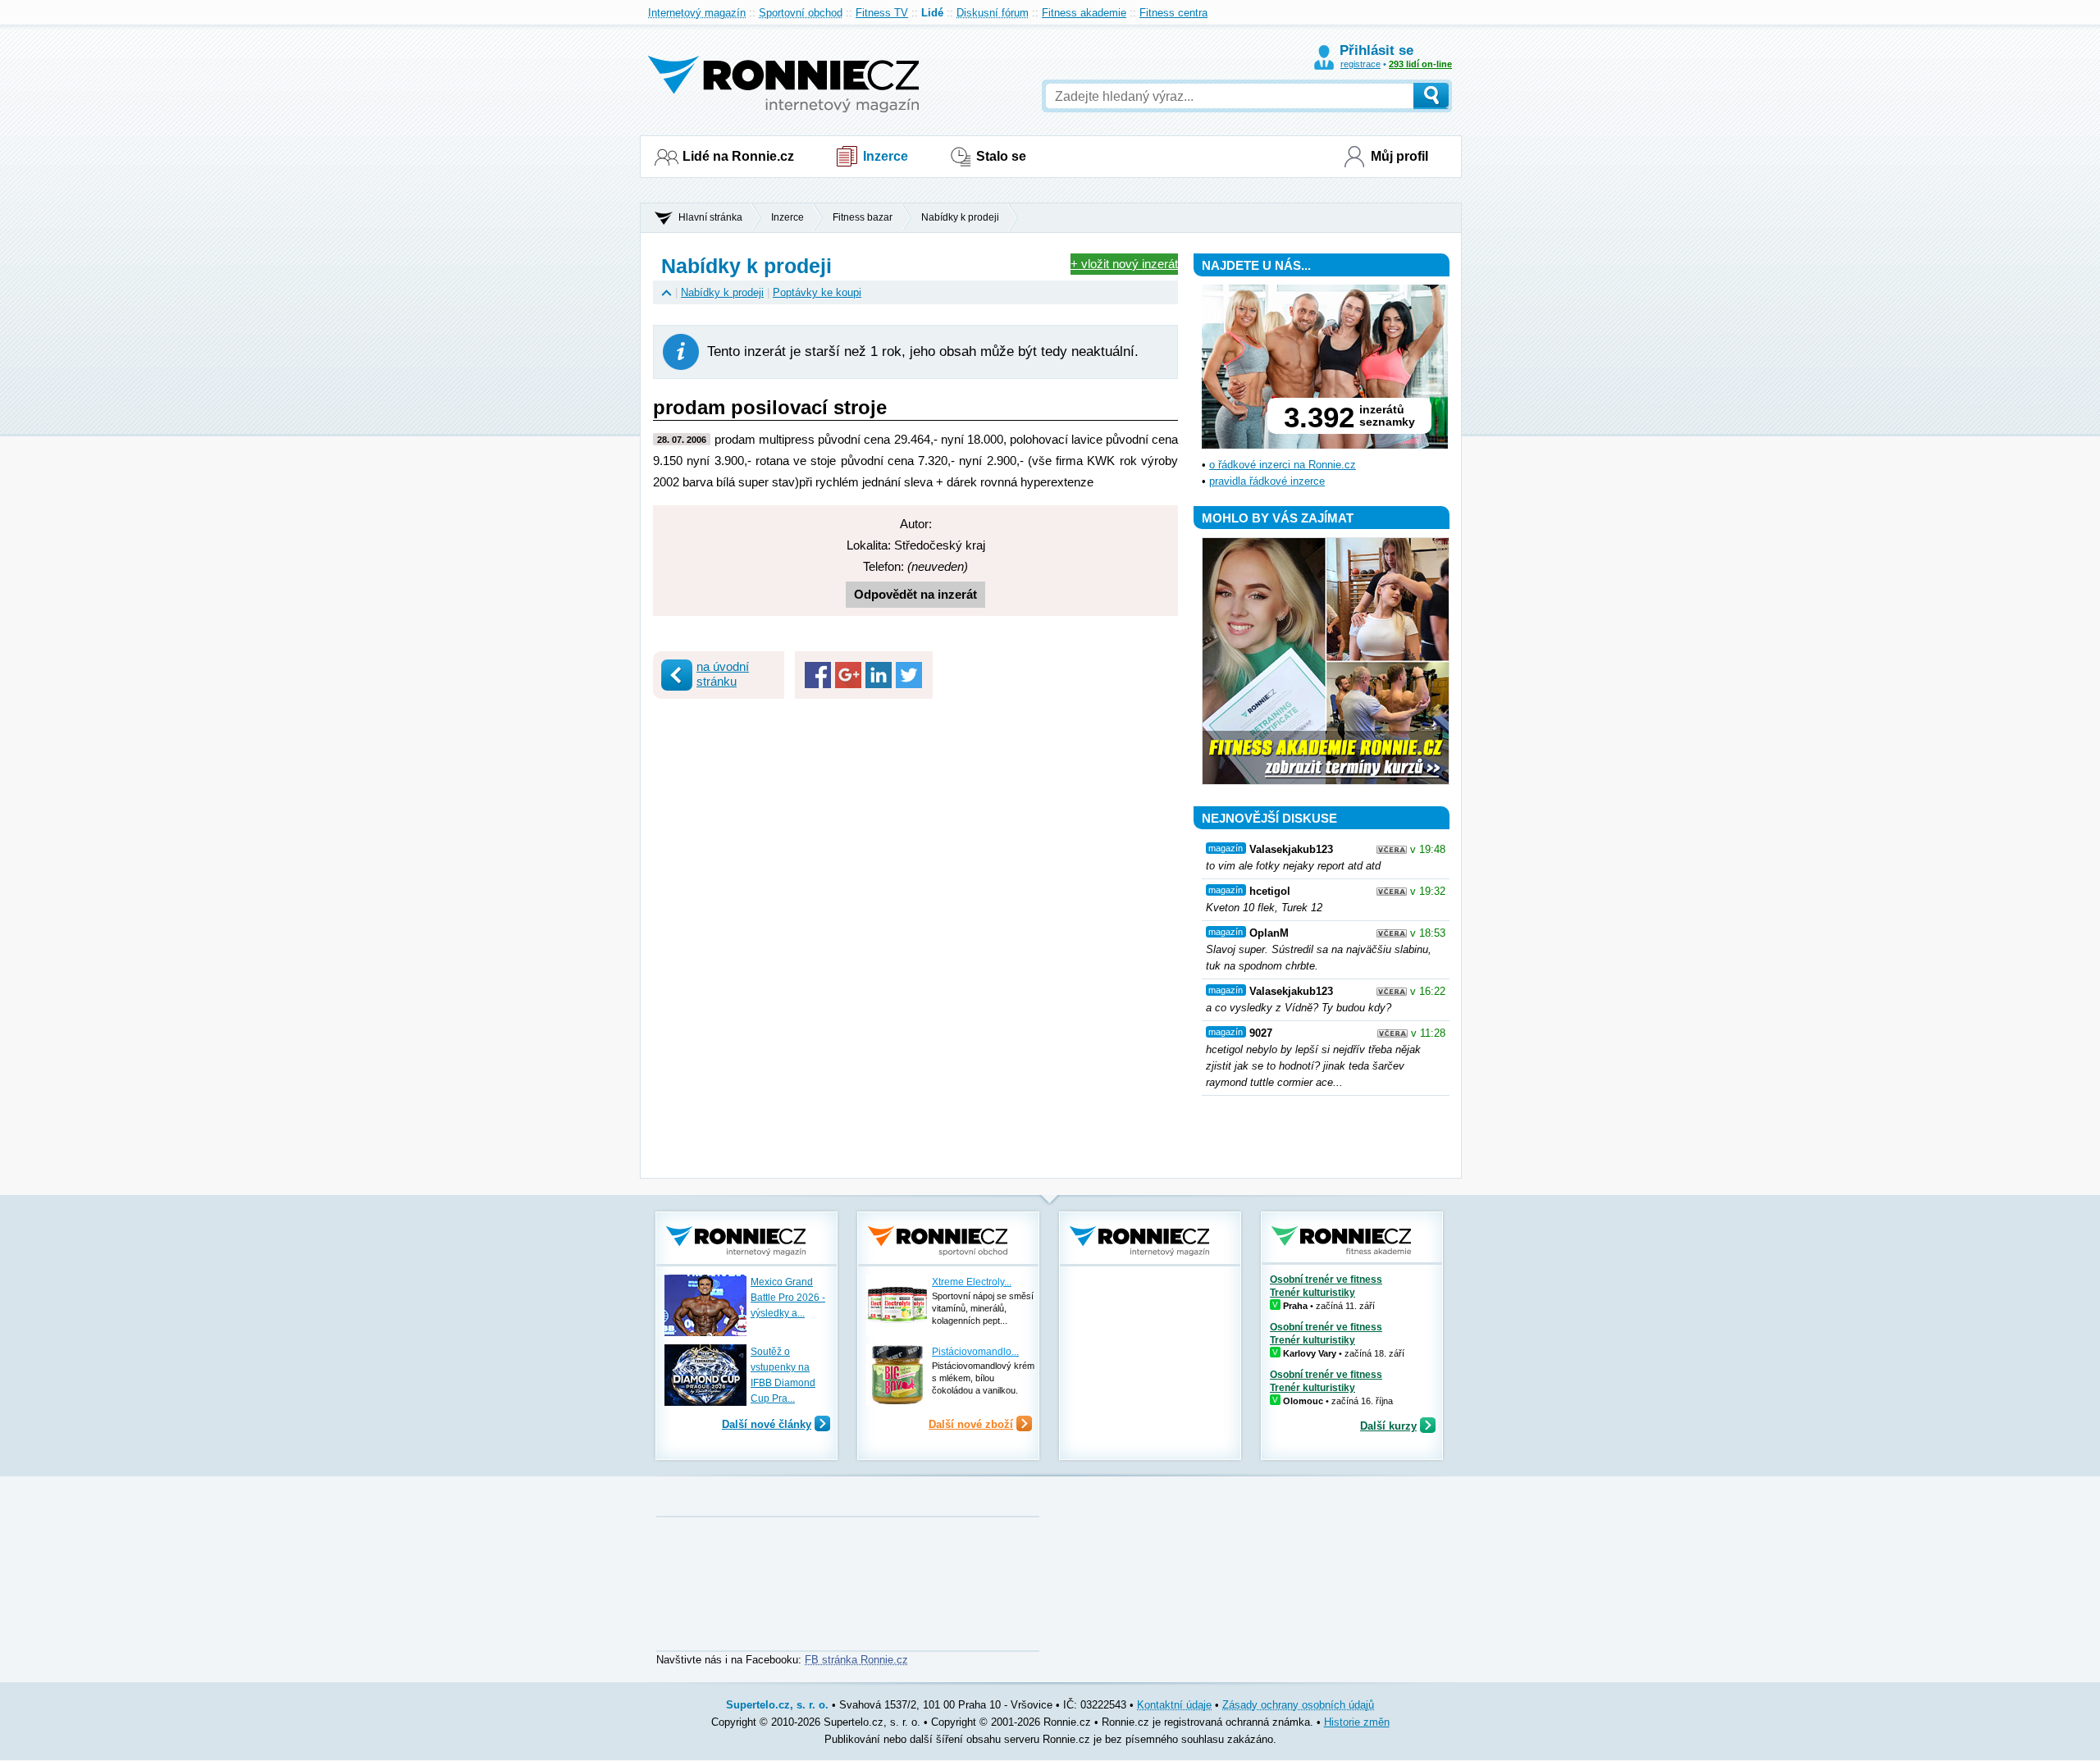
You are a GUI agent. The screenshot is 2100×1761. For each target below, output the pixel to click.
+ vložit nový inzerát (1124, 264)
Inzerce (886, 156)
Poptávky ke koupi (817, 292)
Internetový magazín (697, 13)
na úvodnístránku (723, 674)
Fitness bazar (863, 217)
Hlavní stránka (710, 217)
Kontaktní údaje (1174, 1705)
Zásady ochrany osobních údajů (1298, 1705)
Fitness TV (882, 13)
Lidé (932, 13)
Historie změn (1357, 1722)
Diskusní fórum (993, 13)
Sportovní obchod (801, 13)
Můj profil (1399, 156)
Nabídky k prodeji (960, 217)
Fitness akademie (1084, 13)
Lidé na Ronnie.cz (738, 156)
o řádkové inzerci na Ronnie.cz (1283, 465)
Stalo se (1001, 156)
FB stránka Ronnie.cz (856, 1660)
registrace (1360, 64)
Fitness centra (1173, 13)
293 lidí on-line (1420, 64)
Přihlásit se (1376, 50)
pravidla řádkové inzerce (1267, 481)
